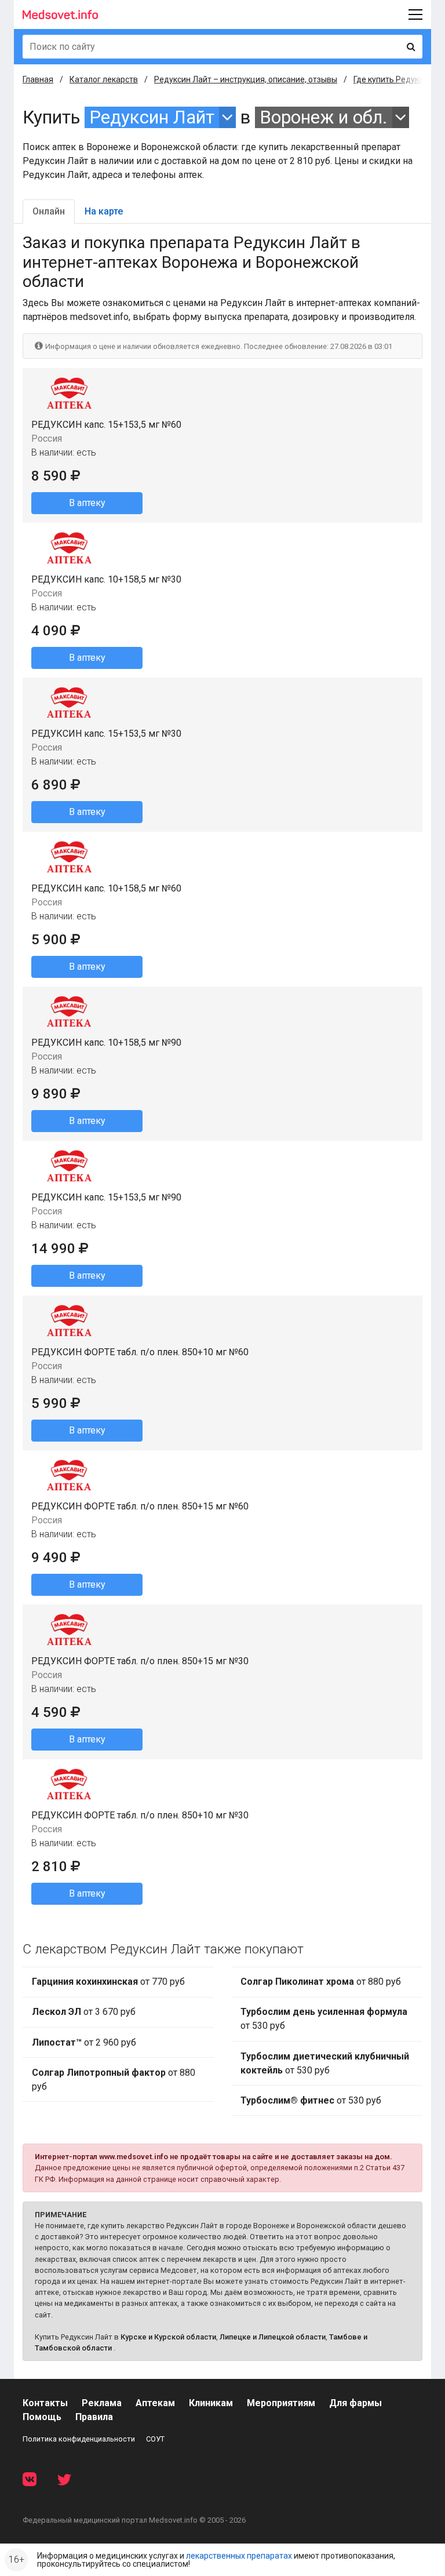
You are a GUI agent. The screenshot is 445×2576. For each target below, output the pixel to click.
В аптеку (87, 503)
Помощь (42, 2417)
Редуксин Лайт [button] (152, 117)
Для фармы (355, 2403)
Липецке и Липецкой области (273, 2337)
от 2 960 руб (84, 2042)
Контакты (45, 2403)
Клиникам (211, 2403)
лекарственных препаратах (239, 2556)
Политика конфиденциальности (79, 2439)
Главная (38, 79)
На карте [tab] (104, 211)
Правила (94, 2417)
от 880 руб (114, 2080)
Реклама (102, 2403)
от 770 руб (108, 1982)
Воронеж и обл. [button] (324, 117)
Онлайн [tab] (49, 211)
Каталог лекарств (104, 79)
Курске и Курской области (168, 2337)
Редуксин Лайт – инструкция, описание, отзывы (246, 79)
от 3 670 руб (84, 2012)
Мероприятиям (281, 2403)
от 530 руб (324, 2019)
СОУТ (155, 2439)
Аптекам (155, 2403)
